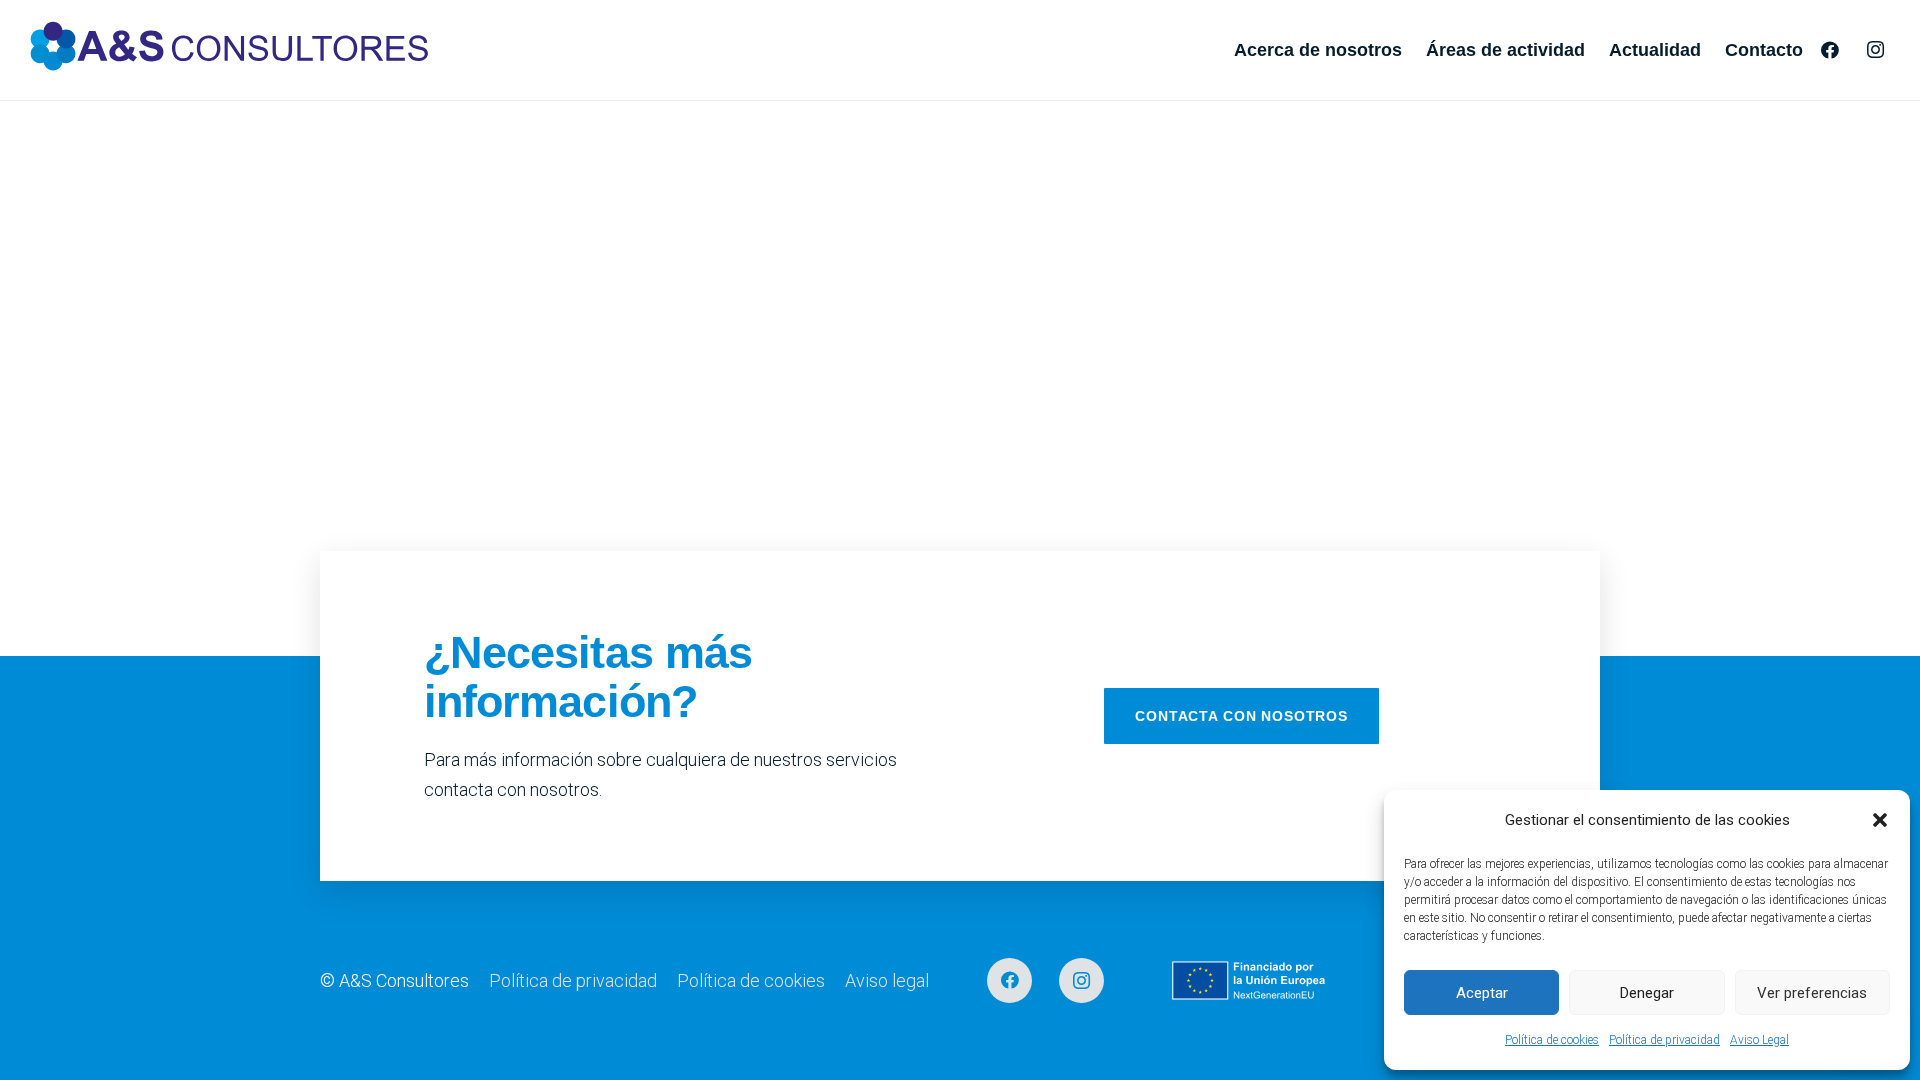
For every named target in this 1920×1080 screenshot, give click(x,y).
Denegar (1647, 993)
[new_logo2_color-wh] (229, 50)
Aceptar (1482, 993)
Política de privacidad (1664, 1040)
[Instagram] (1875, 50)
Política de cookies (1552, 1040)
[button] (1880, 820)
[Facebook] (1830, 50)
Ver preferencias (1812, 993)
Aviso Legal (1759, 1040)
